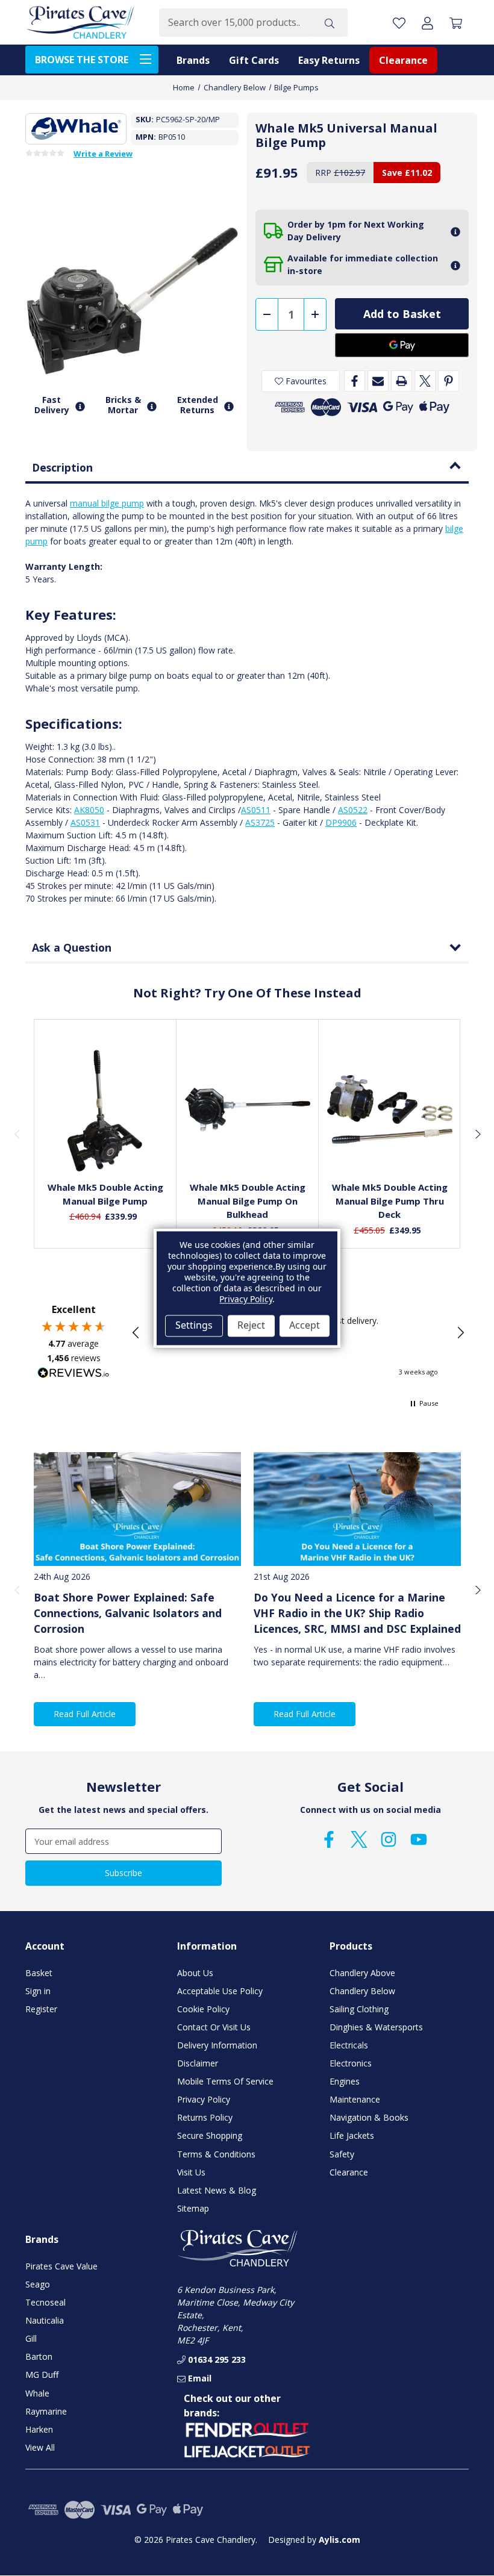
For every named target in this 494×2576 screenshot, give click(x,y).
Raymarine (46, 2411)
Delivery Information (217, 2045)
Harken (39, 2429)
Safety (342, 2154)
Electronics (351, 2063)
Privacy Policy (204, 2099)
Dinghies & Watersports (376, 2027)
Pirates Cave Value (61, 2266)
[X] (425, 381)
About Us (195, 1973)
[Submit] (330, 23)
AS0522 (353, 810)
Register (41, 2009)
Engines (345, 2081)
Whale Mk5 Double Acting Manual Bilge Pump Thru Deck (390, 1201)
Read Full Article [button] (85, 1714)
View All (40, 2447)
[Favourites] (105, 1143)
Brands (193, 60)
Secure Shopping (210, 2135)
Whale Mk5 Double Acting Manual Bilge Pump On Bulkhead (248, 1201)
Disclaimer (198, 2063)
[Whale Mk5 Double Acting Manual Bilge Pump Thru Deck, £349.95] (390, 1109)
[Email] (378, 381)
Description (62, 467)
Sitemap (193, 2208)
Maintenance (355, 2099)
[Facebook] (355, 381)
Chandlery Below (362, 1991)
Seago (38, 2284)
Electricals (349, 2045)
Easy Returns (329, 60)
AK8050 (89, 810)
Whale (37, 2393)
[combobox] (235, 23)
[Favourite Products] (399, 23)
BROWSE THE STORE (82, 60)
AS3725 (260, 822)
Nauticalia (45, 2320)
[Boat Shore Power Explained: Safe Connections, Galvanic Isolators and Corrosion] (137, 1509)
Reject (251, 1326)
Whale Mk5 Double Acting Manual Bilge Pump (105, 1194)
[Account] (427, 23)
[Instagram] (389, 1839)
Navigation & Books (369, 2117)
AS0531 (85, 822)
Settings (194, 1326)
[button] (136, 1333)
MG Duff (42, 2375)
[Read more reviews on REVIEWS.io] (73, 1374)
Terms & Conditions (216, 2154)
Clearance (403, 60)
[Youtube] (419, 1839)
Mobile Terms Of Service (225, 2081)
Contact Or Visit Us (214, 2027)
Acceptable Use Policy (220, 1991)
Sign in (38, 1991)
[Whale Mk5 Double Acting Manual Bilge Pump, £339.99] (105, 1109)
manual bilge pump (107, 503)
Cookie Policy (203, 2009)
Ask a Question (72, 947)
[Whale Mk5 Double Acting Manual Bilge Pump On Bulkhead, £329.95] (248, 1109)
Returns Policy (205, 2117)
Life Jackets (352, 2135)
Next (477, 1134)
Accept (305, 1326)
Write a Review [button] (103, 154)
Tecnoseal (45, 2302)
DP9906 (341, 822)
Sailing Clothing (359, 2009)
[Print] (402, 381)
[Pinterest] (449, 381)
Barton (39, 2356)
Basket (39, 1973)
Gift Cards (254, 60)
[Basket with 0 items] (456, 23)
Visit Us (191, 2172)
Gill (31, 2338)
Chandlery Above (362, 1973)
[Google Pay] (402, 345)
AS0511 (256, 810)
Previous (17, 1134)
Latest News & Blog (217, 2190)
